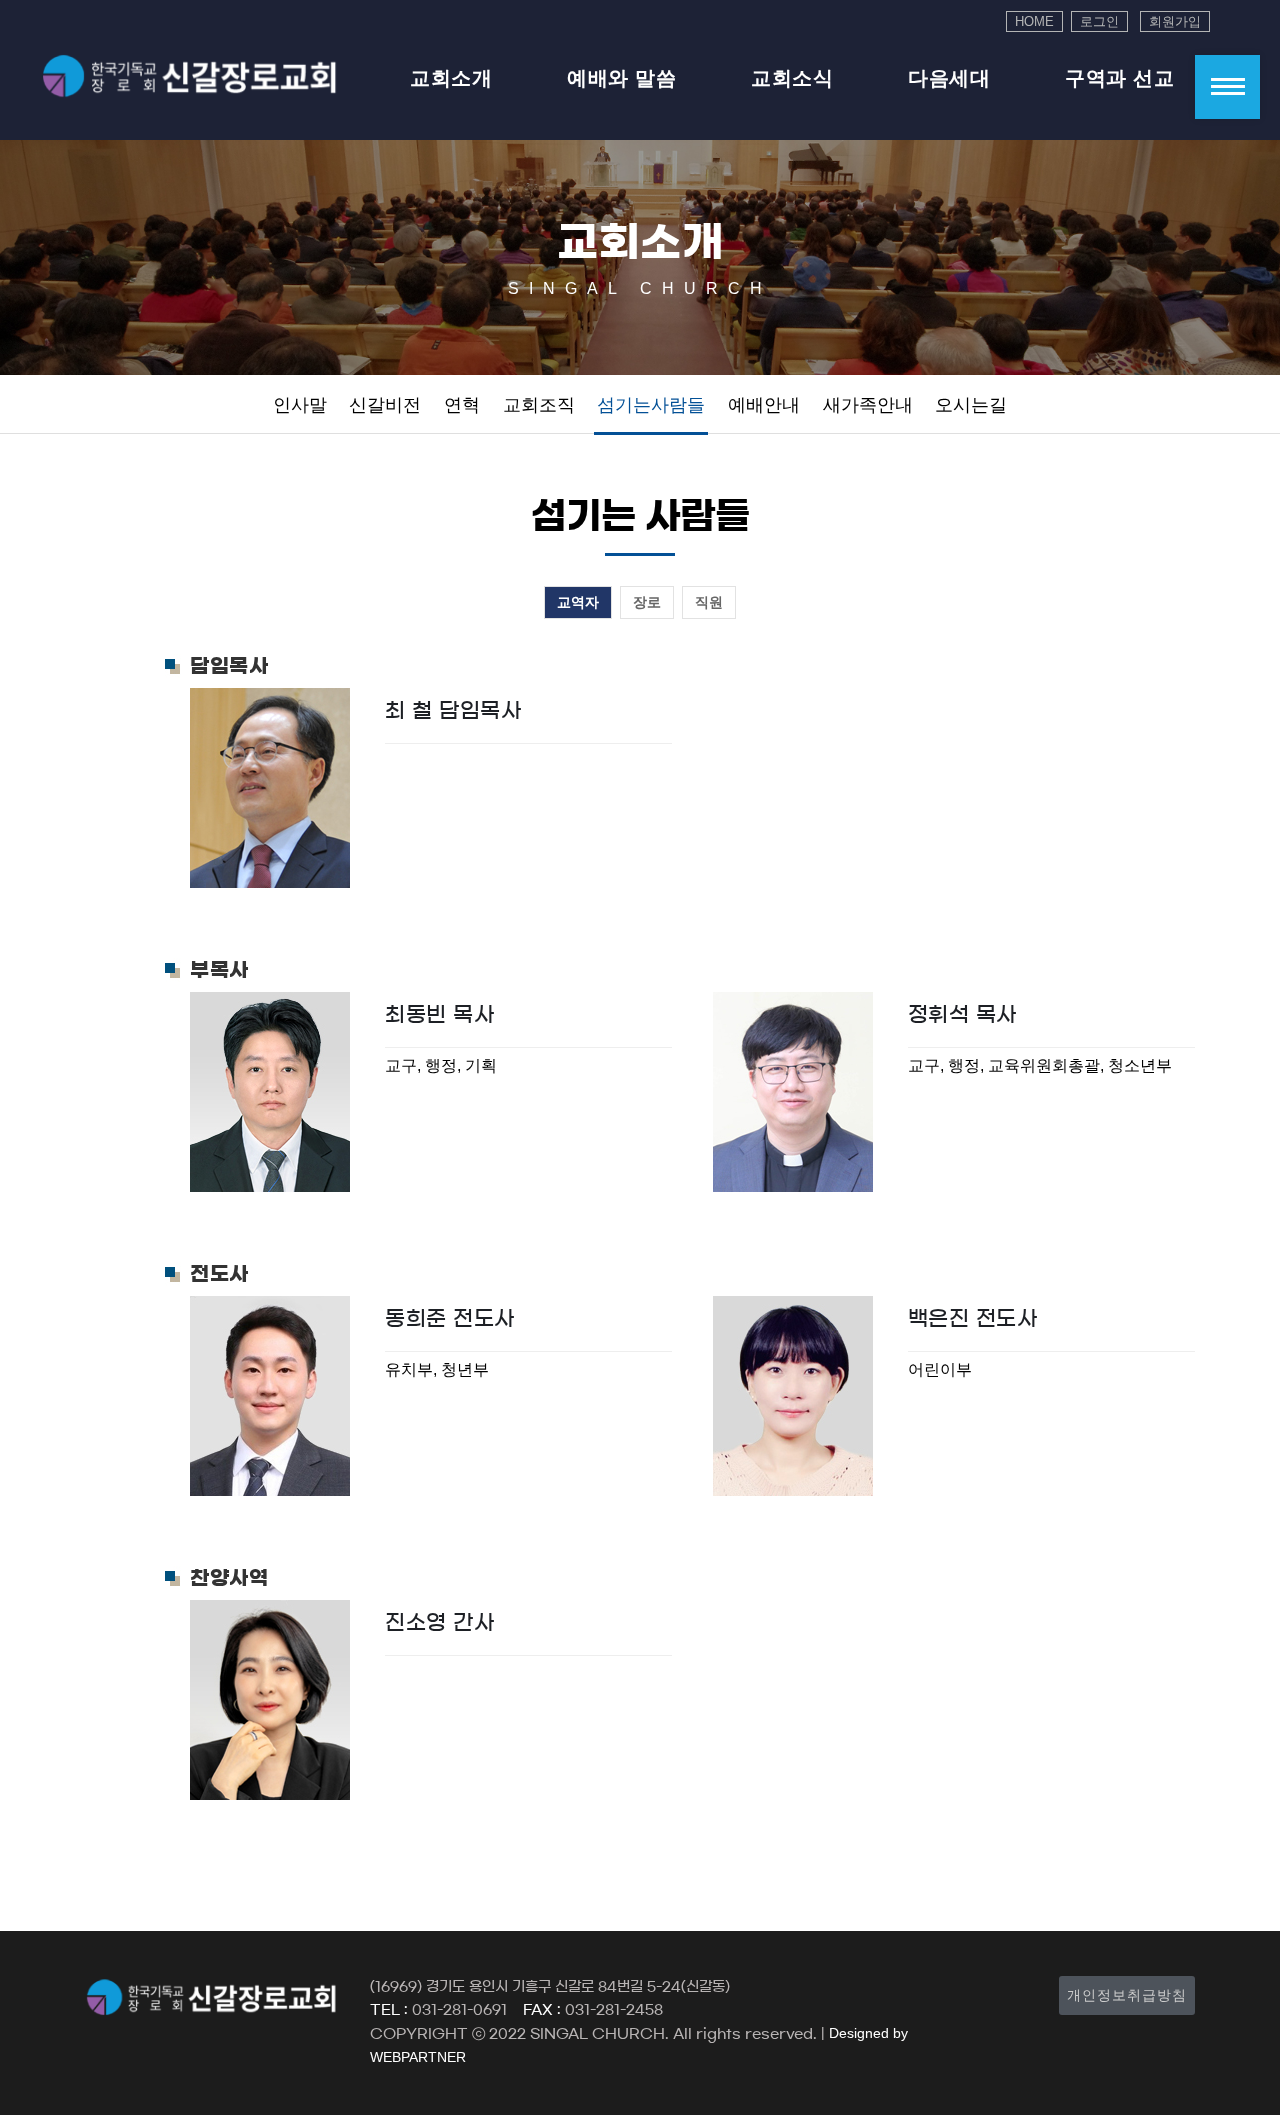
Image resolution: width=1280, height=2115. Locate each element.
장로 (647, 602)
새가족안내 (868, 405)
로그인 (1099, 21)
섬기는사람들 (651, 405)
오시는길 (971, 405)
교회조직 (539, 405)
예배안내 (764, 405)
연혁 (462, 405)
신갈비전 (385, 405)
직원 (709, 602)
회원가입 (1175, 21)
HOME (1034, 21)
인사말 (300, 405)
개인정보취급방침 (1127, 1995)
